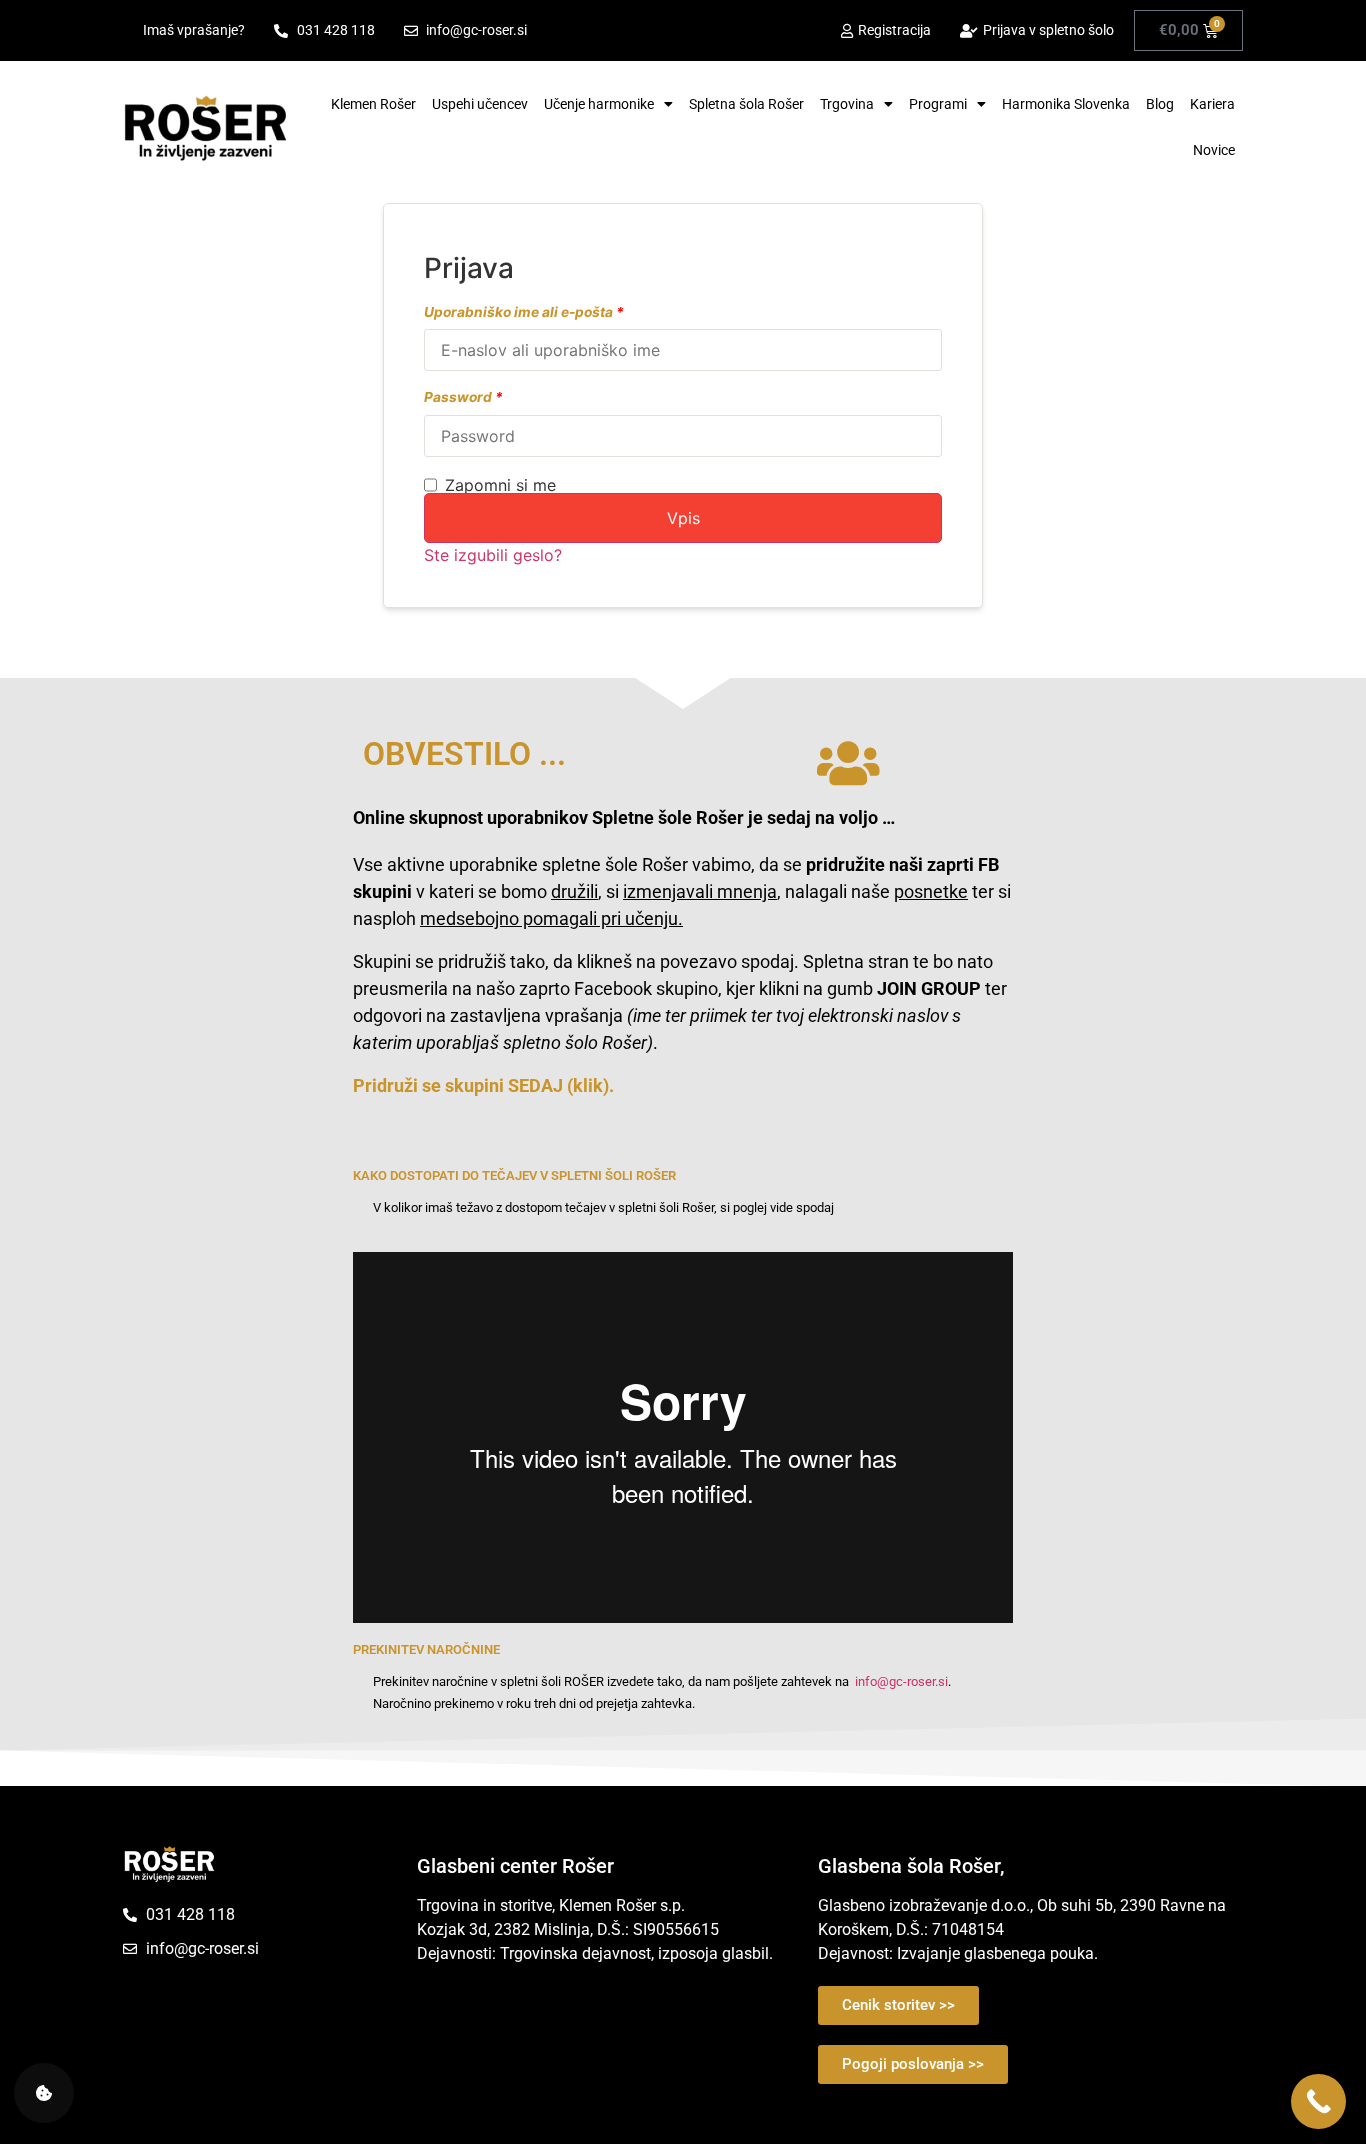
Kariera (1212, 104)
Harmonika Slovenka (1066, 104)
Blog (1160, 104)
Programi (938, 104)
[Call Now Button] (1318, 2101)
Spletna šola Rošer (746, 104)
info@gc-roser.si (901, 1681)
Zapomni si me (500, 485)
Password (463, 398)
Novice (1214, 150)
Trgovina (847, 104)
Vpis (683, 518)
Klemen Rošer (373, 104)
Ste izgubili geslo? (493, 555)
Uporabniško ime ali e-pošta (524, 313)
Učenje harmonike (599, 104)
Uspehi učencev (480, 104)
